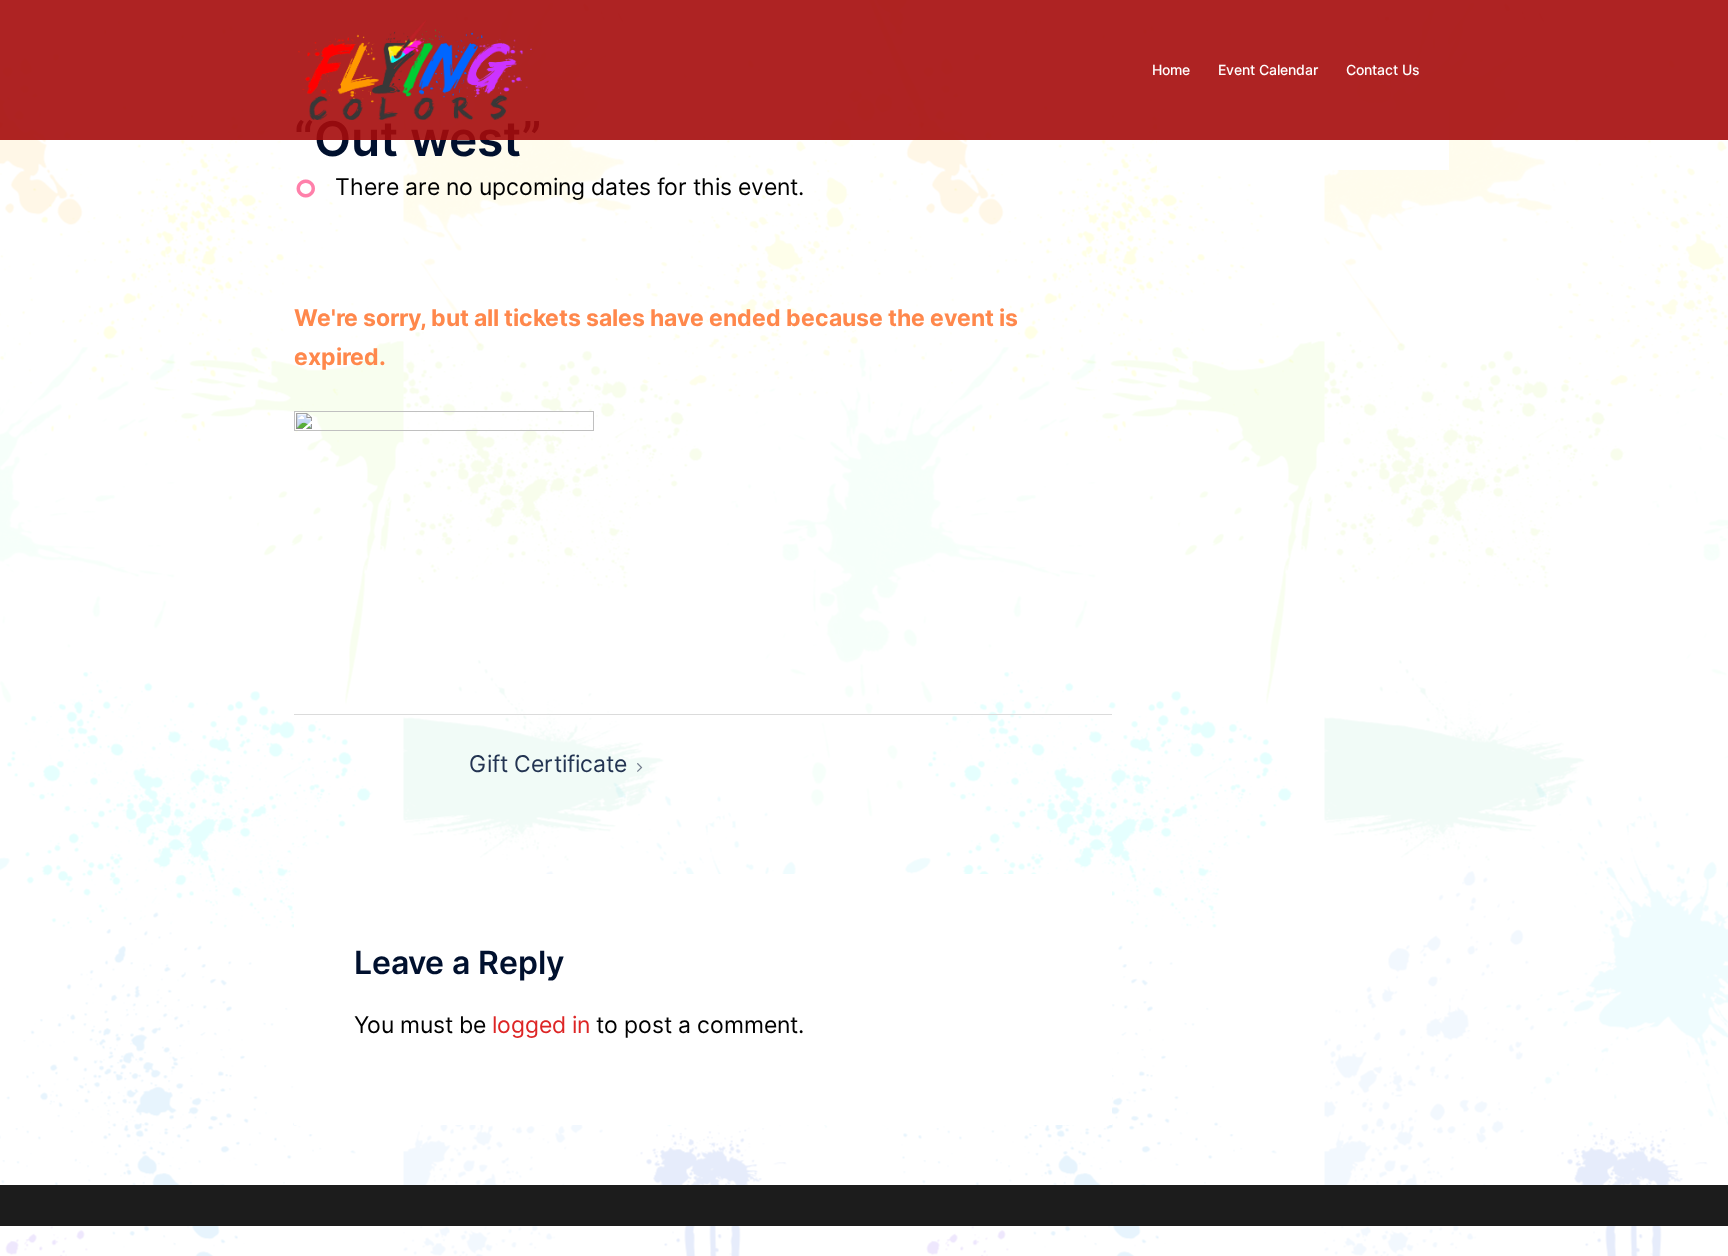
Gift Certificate (548, 764)
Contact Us (1383, 69)
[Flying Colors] (415, 68)
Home (1171, 69)
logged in (541, 1025)
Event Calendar (1268, 69)
